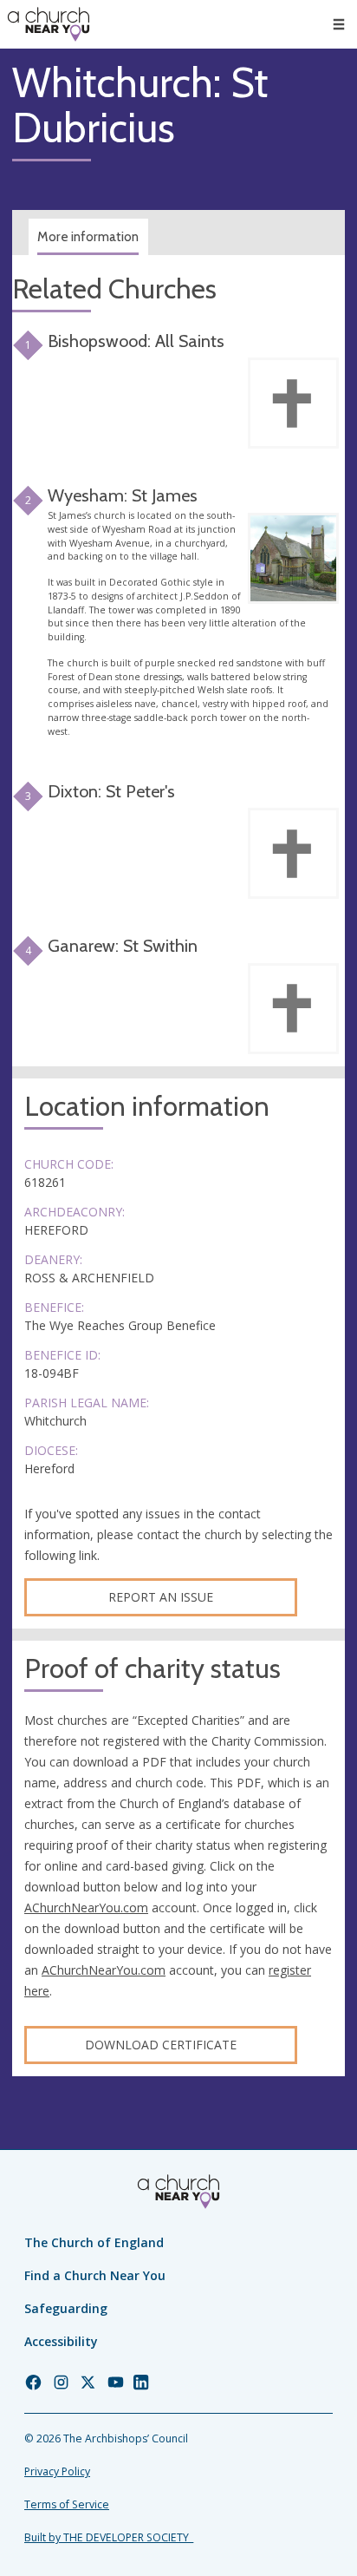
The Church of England (94, 2242)
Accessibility (61, 2341)
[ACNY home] (49, 24)
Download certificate (161, 2045)
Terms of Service (67, 2504)
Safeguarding (66, 2308)
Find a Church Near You (95, 2275)
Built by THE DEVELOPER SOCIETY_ (109, 2537)
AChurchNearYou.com (86, 1907)
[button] (339, 24)
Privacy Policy (57, 2471)
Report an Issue (161, 1597)
